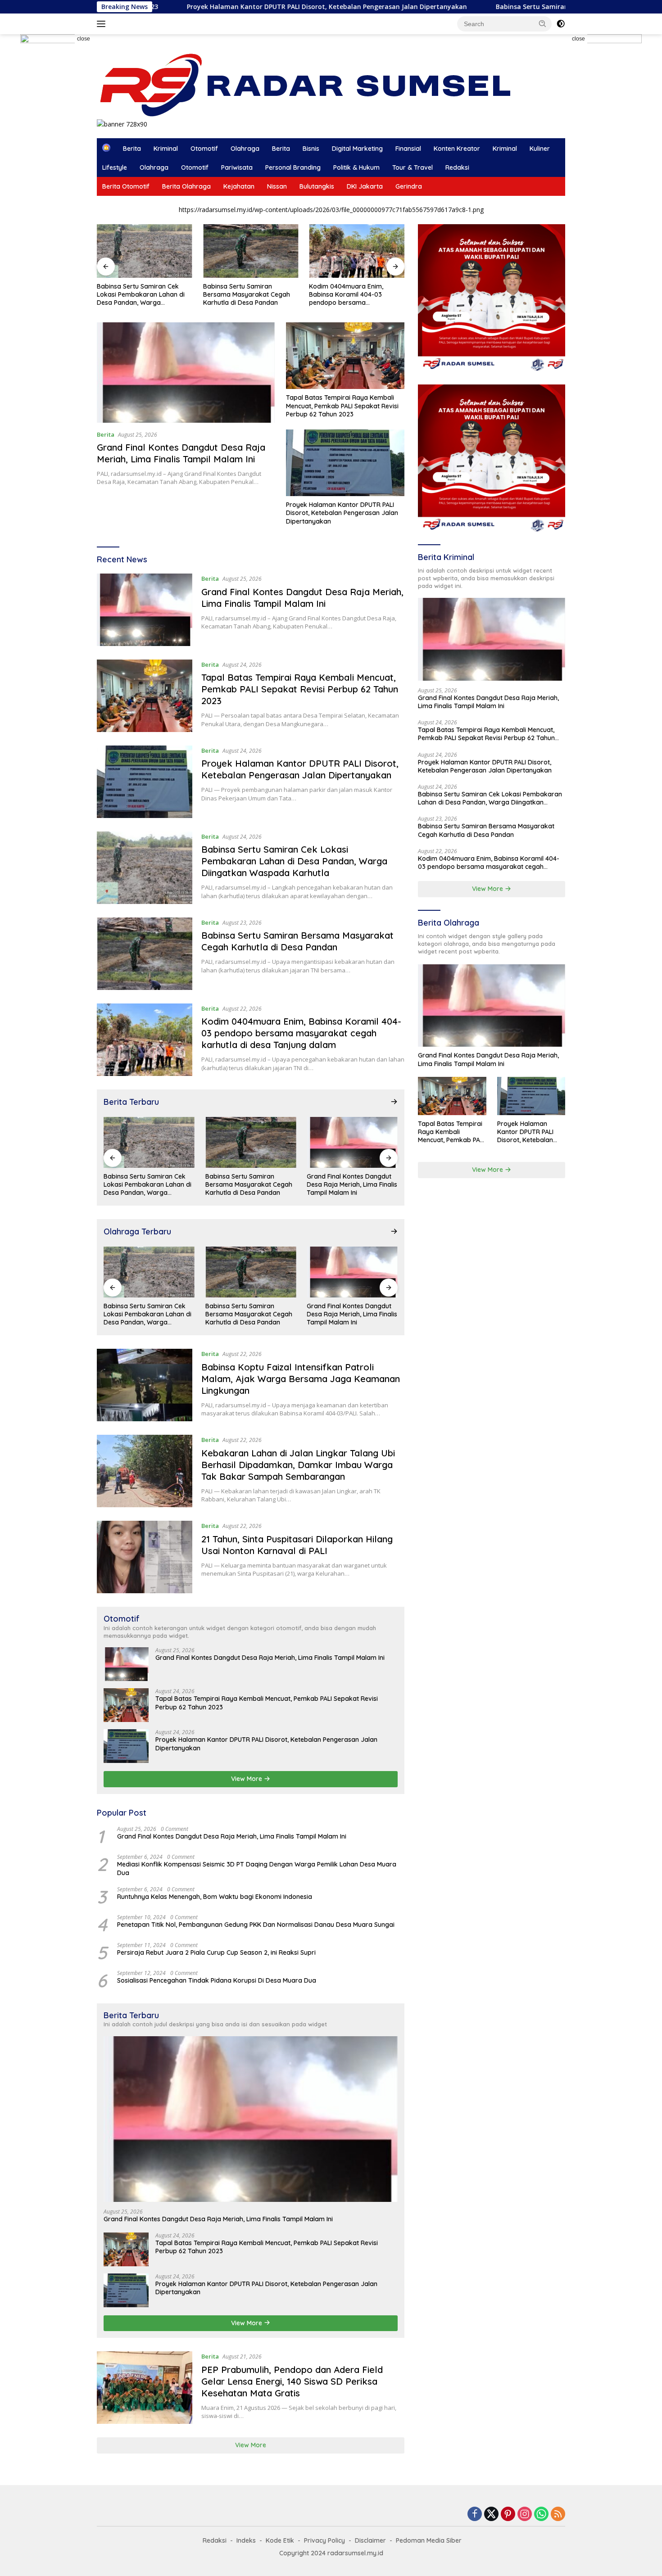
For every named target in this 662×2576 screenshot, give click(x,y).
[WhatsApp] (541, 2515)
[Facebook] (475, 2515)
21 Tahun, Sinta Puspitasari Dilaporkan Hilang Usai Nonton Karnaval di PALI (297, 1545)
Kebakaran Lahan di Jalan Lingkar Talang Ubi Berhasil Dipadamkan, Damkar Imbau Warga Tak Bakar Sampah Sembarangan (298, 1465)
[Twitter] (491, 2515)
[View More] (394, 1102)
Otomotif (204, 149)
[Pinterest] (508, 2515)
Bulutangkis (317, 186)
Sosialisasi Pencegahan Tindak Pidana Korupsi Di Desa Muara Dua (217, 1980)
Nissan (277, 186)
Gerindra (409, 186)
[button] (543, 23)
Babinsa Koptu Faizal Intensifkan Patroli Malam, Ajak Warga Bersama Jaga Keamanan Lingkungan (301, 1379)
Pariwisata (237, 167)
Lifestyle (115, 167)
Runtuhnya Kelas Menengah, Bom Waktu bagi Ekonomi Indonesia (215, 1897)
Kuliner (540, 149)
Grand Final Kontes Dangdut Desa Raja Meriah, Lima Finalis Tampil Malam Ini (181, 453)
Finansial (408, 149)
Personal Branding (293, 167)
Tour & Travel (413, 167)
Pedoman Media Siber (429, 2540)
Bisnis (311, 149)
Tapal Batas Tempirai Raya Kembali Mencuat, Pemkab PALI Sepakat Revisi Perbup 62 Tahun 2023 (342, 406)
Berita (132, 149)
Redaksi (457, 167)
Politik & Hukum (356, 167)
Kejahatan (239, 186)
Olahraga (245, 149)
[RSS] (558, 2515)
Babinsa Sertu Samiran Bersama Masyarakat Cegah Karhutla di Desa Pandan (247, 294)
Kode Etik (280, 2540)
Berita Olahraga (186, 186)
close (84, 39)
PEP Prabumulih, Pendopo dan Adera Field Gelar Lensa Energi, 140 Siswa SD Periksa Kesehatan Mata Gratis (292, 2381)
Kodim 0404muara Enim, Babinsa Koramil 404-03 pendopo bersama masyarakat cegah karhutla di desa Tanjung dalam (355, 295)
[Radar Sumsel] (314, 85)
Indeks (246, 2540)
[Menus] (103, 24)
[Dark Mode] (561, 24)
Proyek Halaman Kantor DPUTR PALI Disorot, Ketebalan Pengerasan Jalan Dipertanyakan (209, 7)
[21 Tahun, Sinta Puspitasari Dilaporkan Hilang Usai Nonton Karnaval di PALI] (145, 1557)
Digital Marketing (357, 149)
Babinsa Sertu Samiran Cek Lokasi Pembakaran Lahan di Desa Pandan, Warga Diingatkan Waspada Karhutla (142, 295)
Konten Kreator (457, 149)
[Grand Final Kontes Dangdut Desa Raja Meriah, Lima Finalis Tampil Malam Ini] (186, 372)
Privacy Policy (324, 2540)
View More (247, 1779)
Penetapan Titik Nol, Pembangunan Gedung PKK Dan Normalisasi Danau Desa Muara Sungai (256, 1925)
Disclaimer (370, 2540)
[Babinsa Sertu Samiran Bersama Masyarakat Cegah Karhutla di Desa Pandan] (251, 251)
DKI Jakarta (365, 186)
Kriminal (166, 149)
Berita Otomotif (126, 186)
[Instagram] (525, 2515)
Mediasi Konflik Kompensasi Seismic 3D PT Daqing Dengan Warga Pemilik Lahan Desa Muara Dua (257, 1868)
